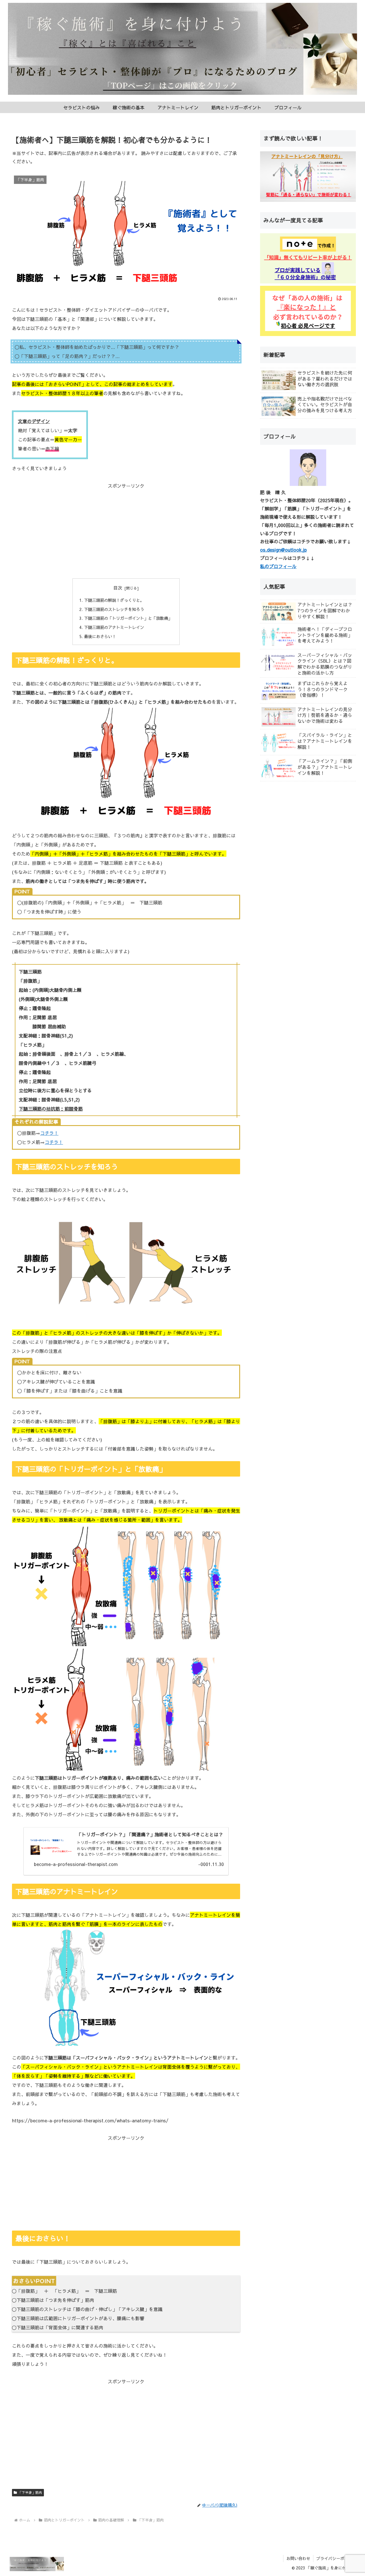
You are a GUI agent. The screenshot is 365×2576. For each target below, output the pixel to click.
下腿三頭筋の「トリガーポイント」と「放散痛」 (128, 618)
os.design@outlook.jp (283, 550)
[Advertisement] (126, 530)
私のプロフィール (278, 566)
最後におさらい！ (100, 636)
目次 (118, 588)
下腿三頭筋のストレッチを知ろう (114, 609)
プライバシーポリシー (336, 2558)
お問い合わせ (298, 2558)
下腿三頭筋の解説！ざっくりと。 (114, 600)
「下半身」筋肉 (30, 2492)
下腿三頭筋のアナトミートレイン (114, 627)
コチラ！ (49, 1133)
